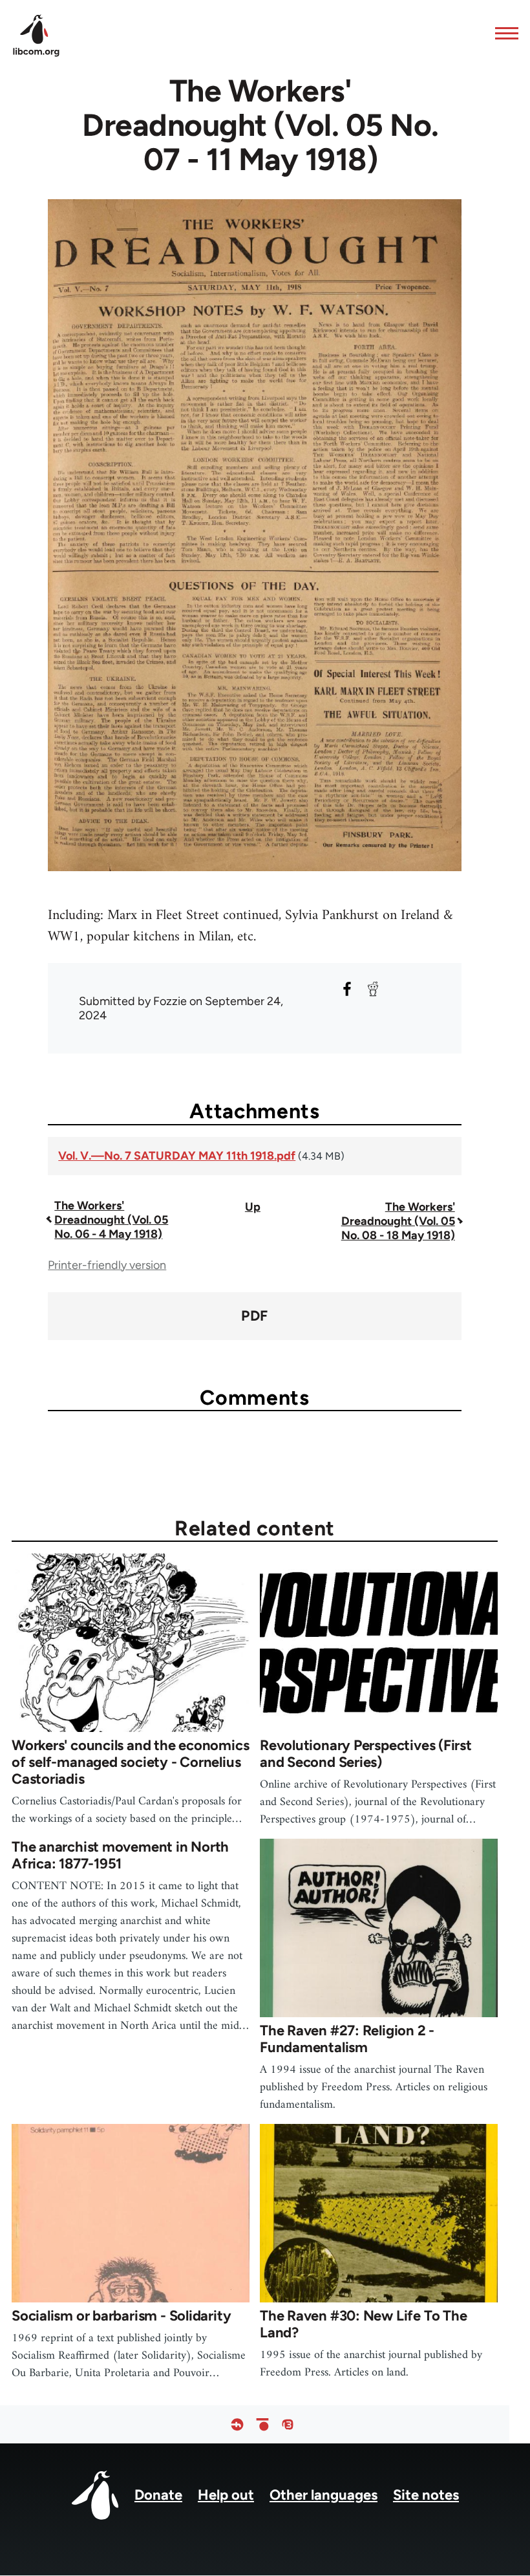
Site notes (426, 2495)
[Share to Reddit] (373, 989)
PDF (254, 1316)
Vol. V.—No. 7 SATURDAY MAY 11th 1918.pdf (177, 1156)
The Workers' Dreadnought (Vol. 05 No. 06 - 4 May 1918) (111, 1220)
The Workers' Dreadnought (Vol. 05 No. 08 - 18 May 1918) (398, 1221)
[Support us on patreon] (262, 2424)
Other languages (323, 2495)
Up (253, 1207)
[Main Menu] (503, 33)
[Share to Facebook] (347, 989)
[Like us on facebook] (237, 2424)
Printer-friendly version (107, 1265)
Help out (226, 2495)
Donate (158, 2495)
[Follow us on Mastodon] (288, 2424)
